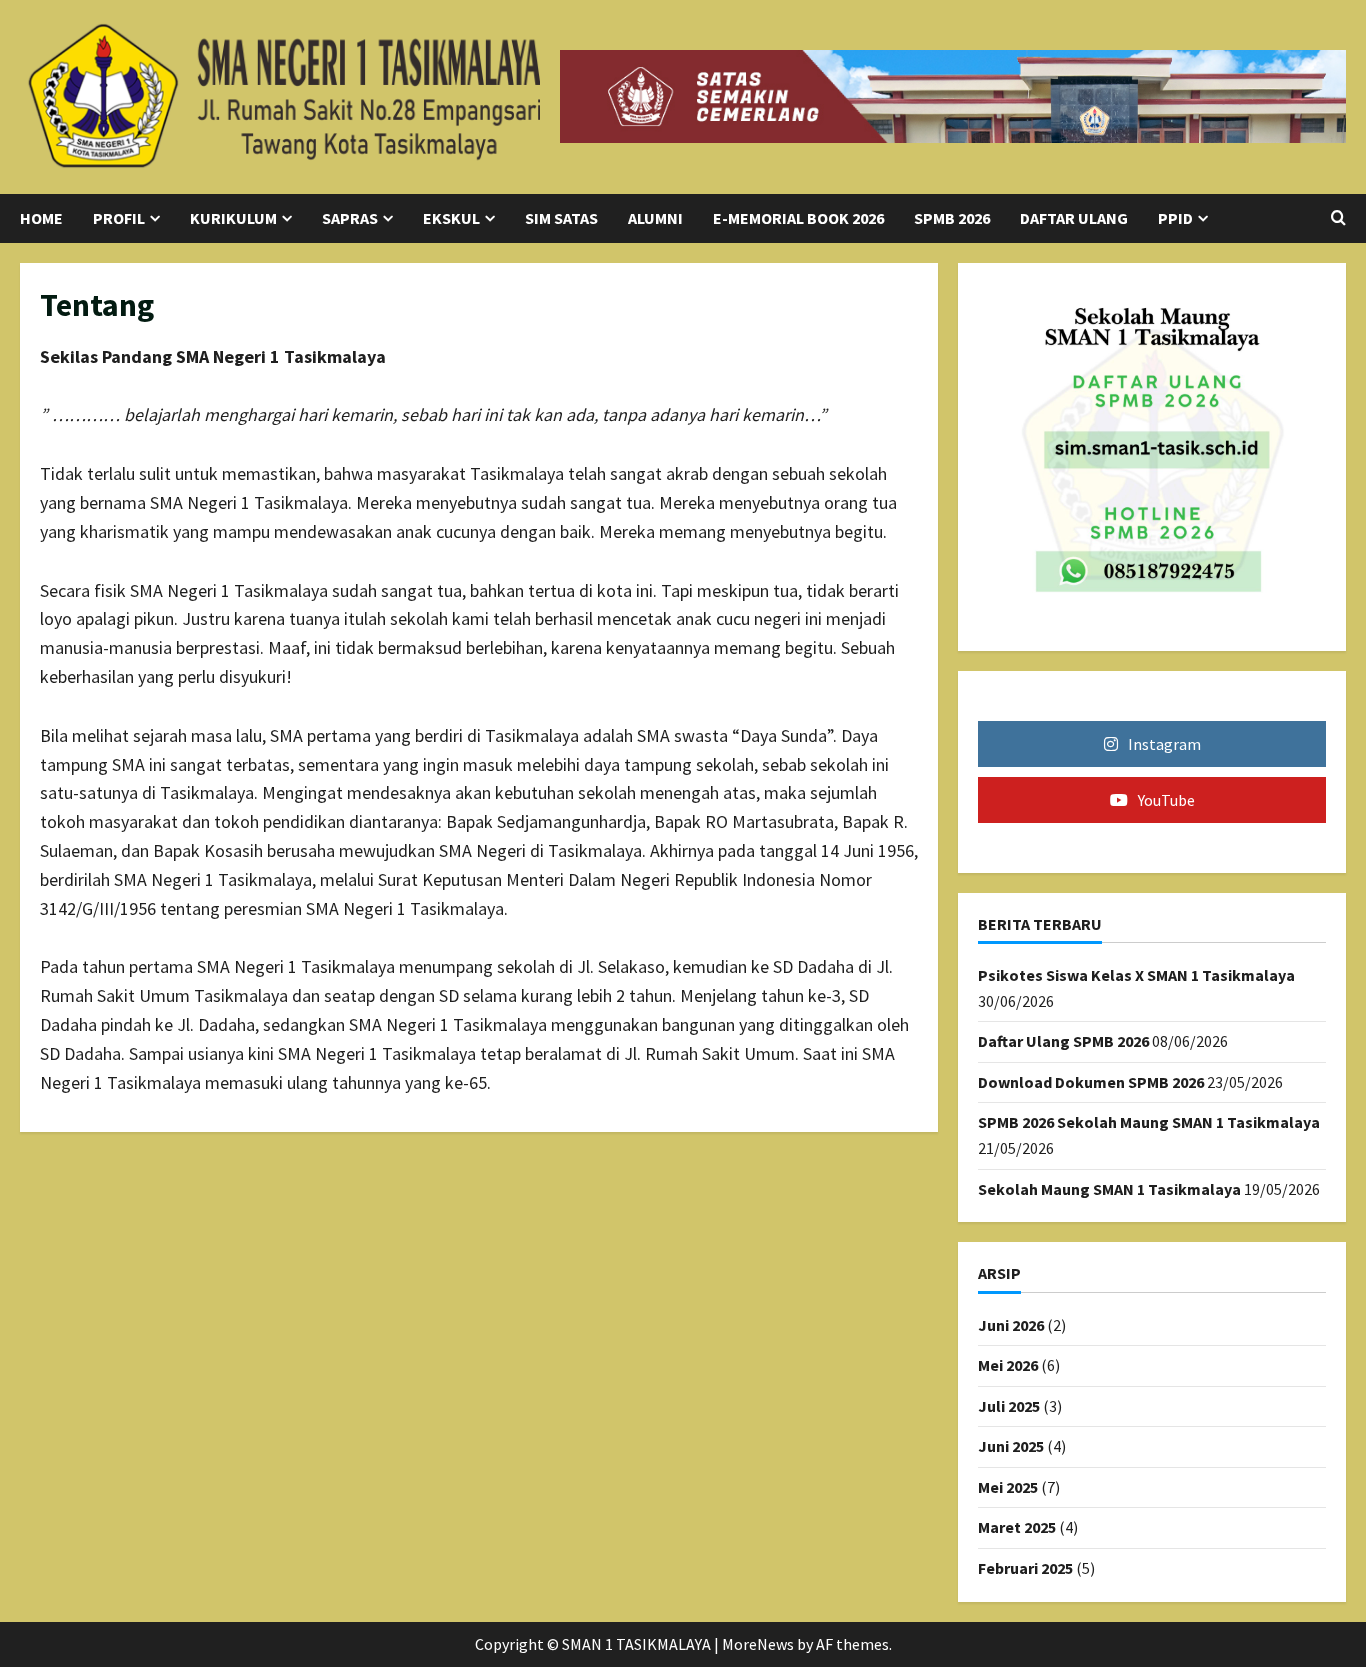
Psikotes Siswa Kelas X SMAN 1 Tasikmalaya (1136, 975)
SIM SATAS (561, 218)
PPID (1175, 218)
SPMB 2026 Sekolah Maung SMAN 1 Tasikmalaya (1149, 1122)
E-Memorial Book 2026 (798, 218)
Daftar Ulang (1074, 218)
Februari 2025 (1025, 1568)
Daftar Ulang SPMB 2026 (1063, 1041)
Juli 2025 (1009, 1406)
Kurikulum (233, 218)
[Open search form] (1338, 218)
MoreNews (758, 1644)
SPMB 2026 (952, 218)
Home (41, 218)
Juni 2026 (1011, 1325)
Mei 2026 (1008, 1365)
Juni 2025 (1011, 1446)
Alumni (655, 218)
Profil (119, 218)
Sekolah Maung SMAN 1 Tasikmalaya (1109, 1189)
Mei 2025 (1008, 1487)
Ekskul (451, 218)
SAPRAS (350, 218)
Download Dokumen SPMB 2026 (1091, 1082)
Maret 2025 (1017, 1527)
